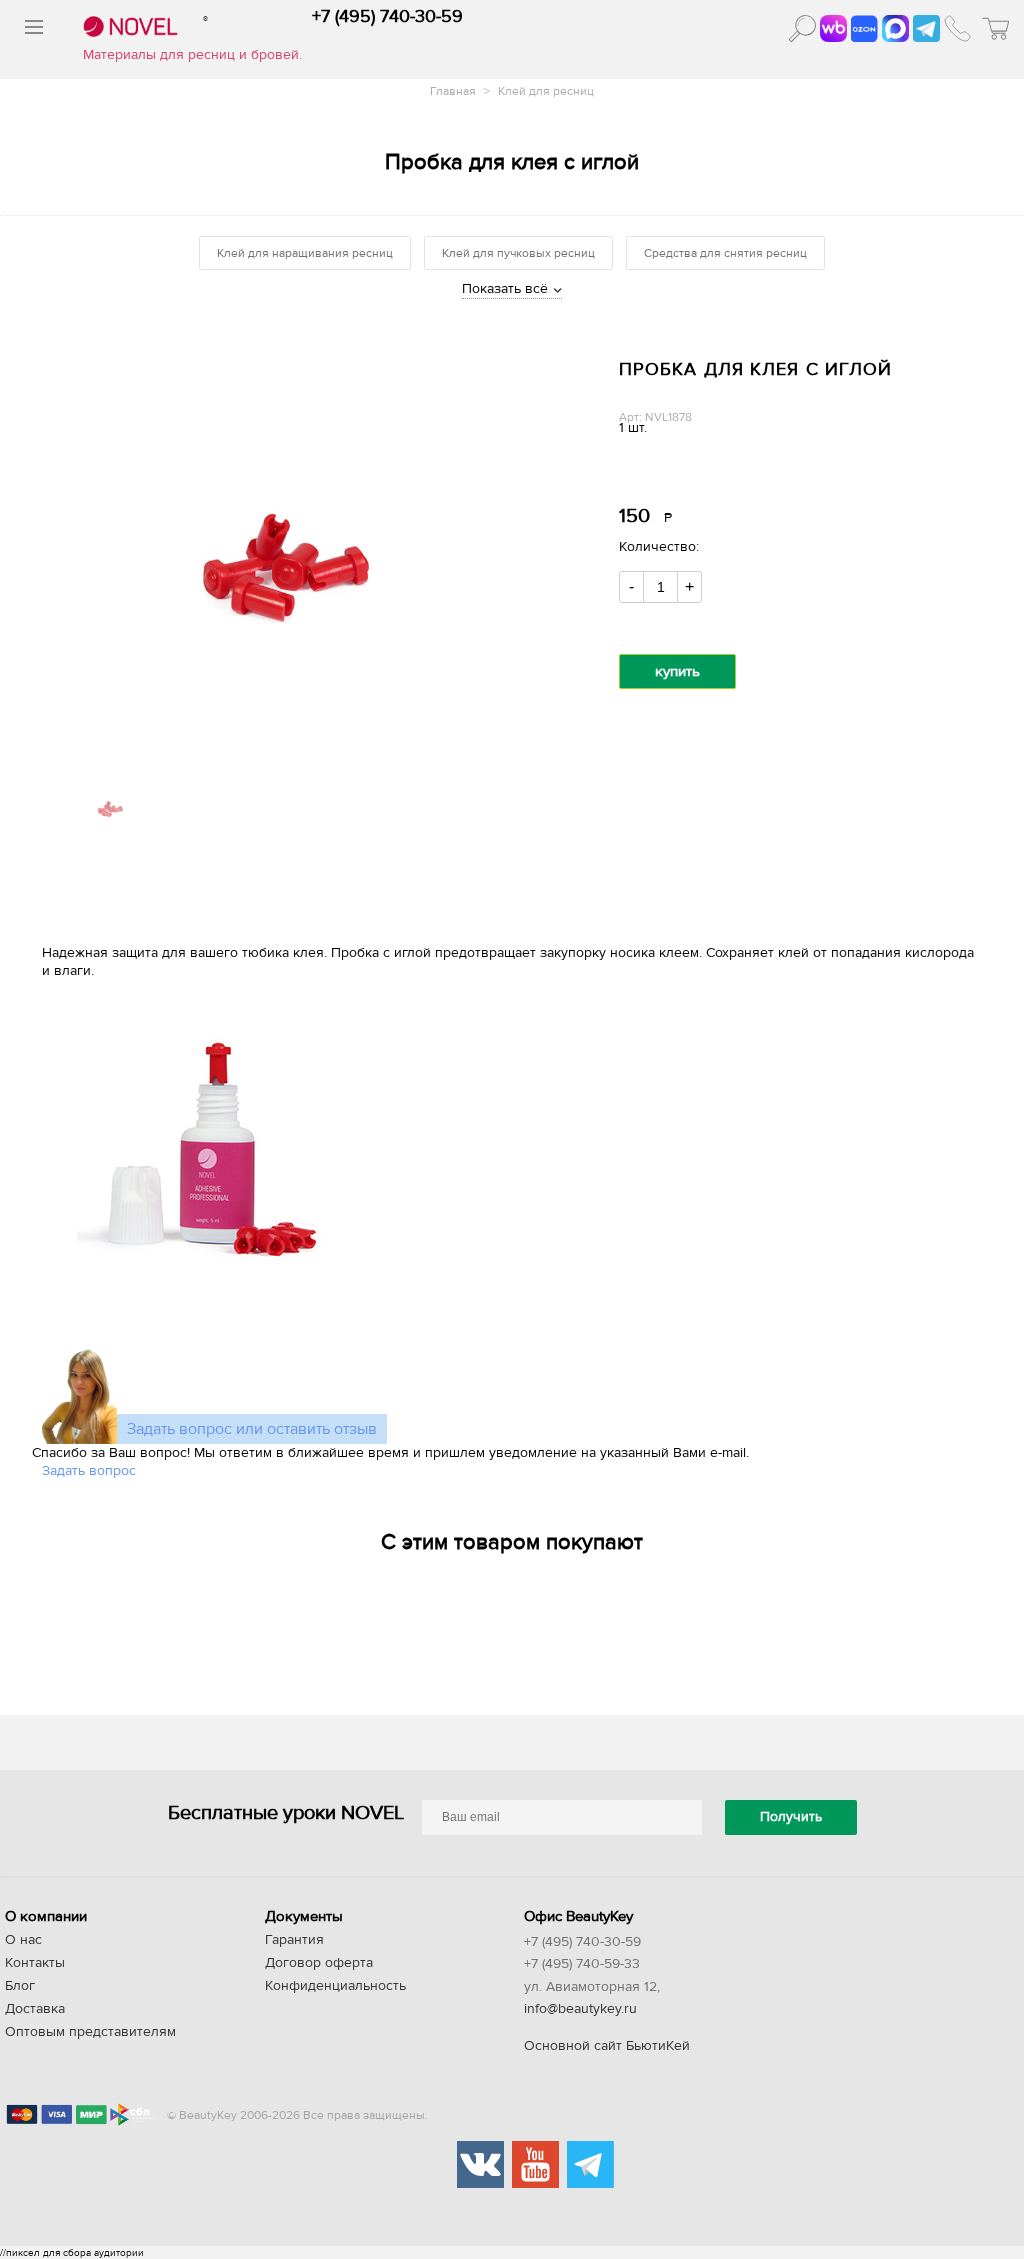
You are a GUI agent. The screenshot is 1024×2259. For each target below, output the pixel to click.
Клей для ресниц (546, 91)
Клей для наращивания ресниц (305, 253)
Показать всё (505, 289)
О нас (23, 1940)
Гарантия (294, 1940)
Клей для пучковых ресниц (518, 253)
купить (677, 671)
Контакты (35, 1963)
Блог (20, 1986)
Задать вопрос (89, 1471)
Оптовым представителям (90, 2032)
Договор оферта (319, 1963)
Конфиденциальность (335, 1986)
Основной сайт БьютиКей (607, 2046)
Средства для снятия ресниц (725, 253)
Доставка (35, 2009)
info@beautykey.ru (580, 2009)
